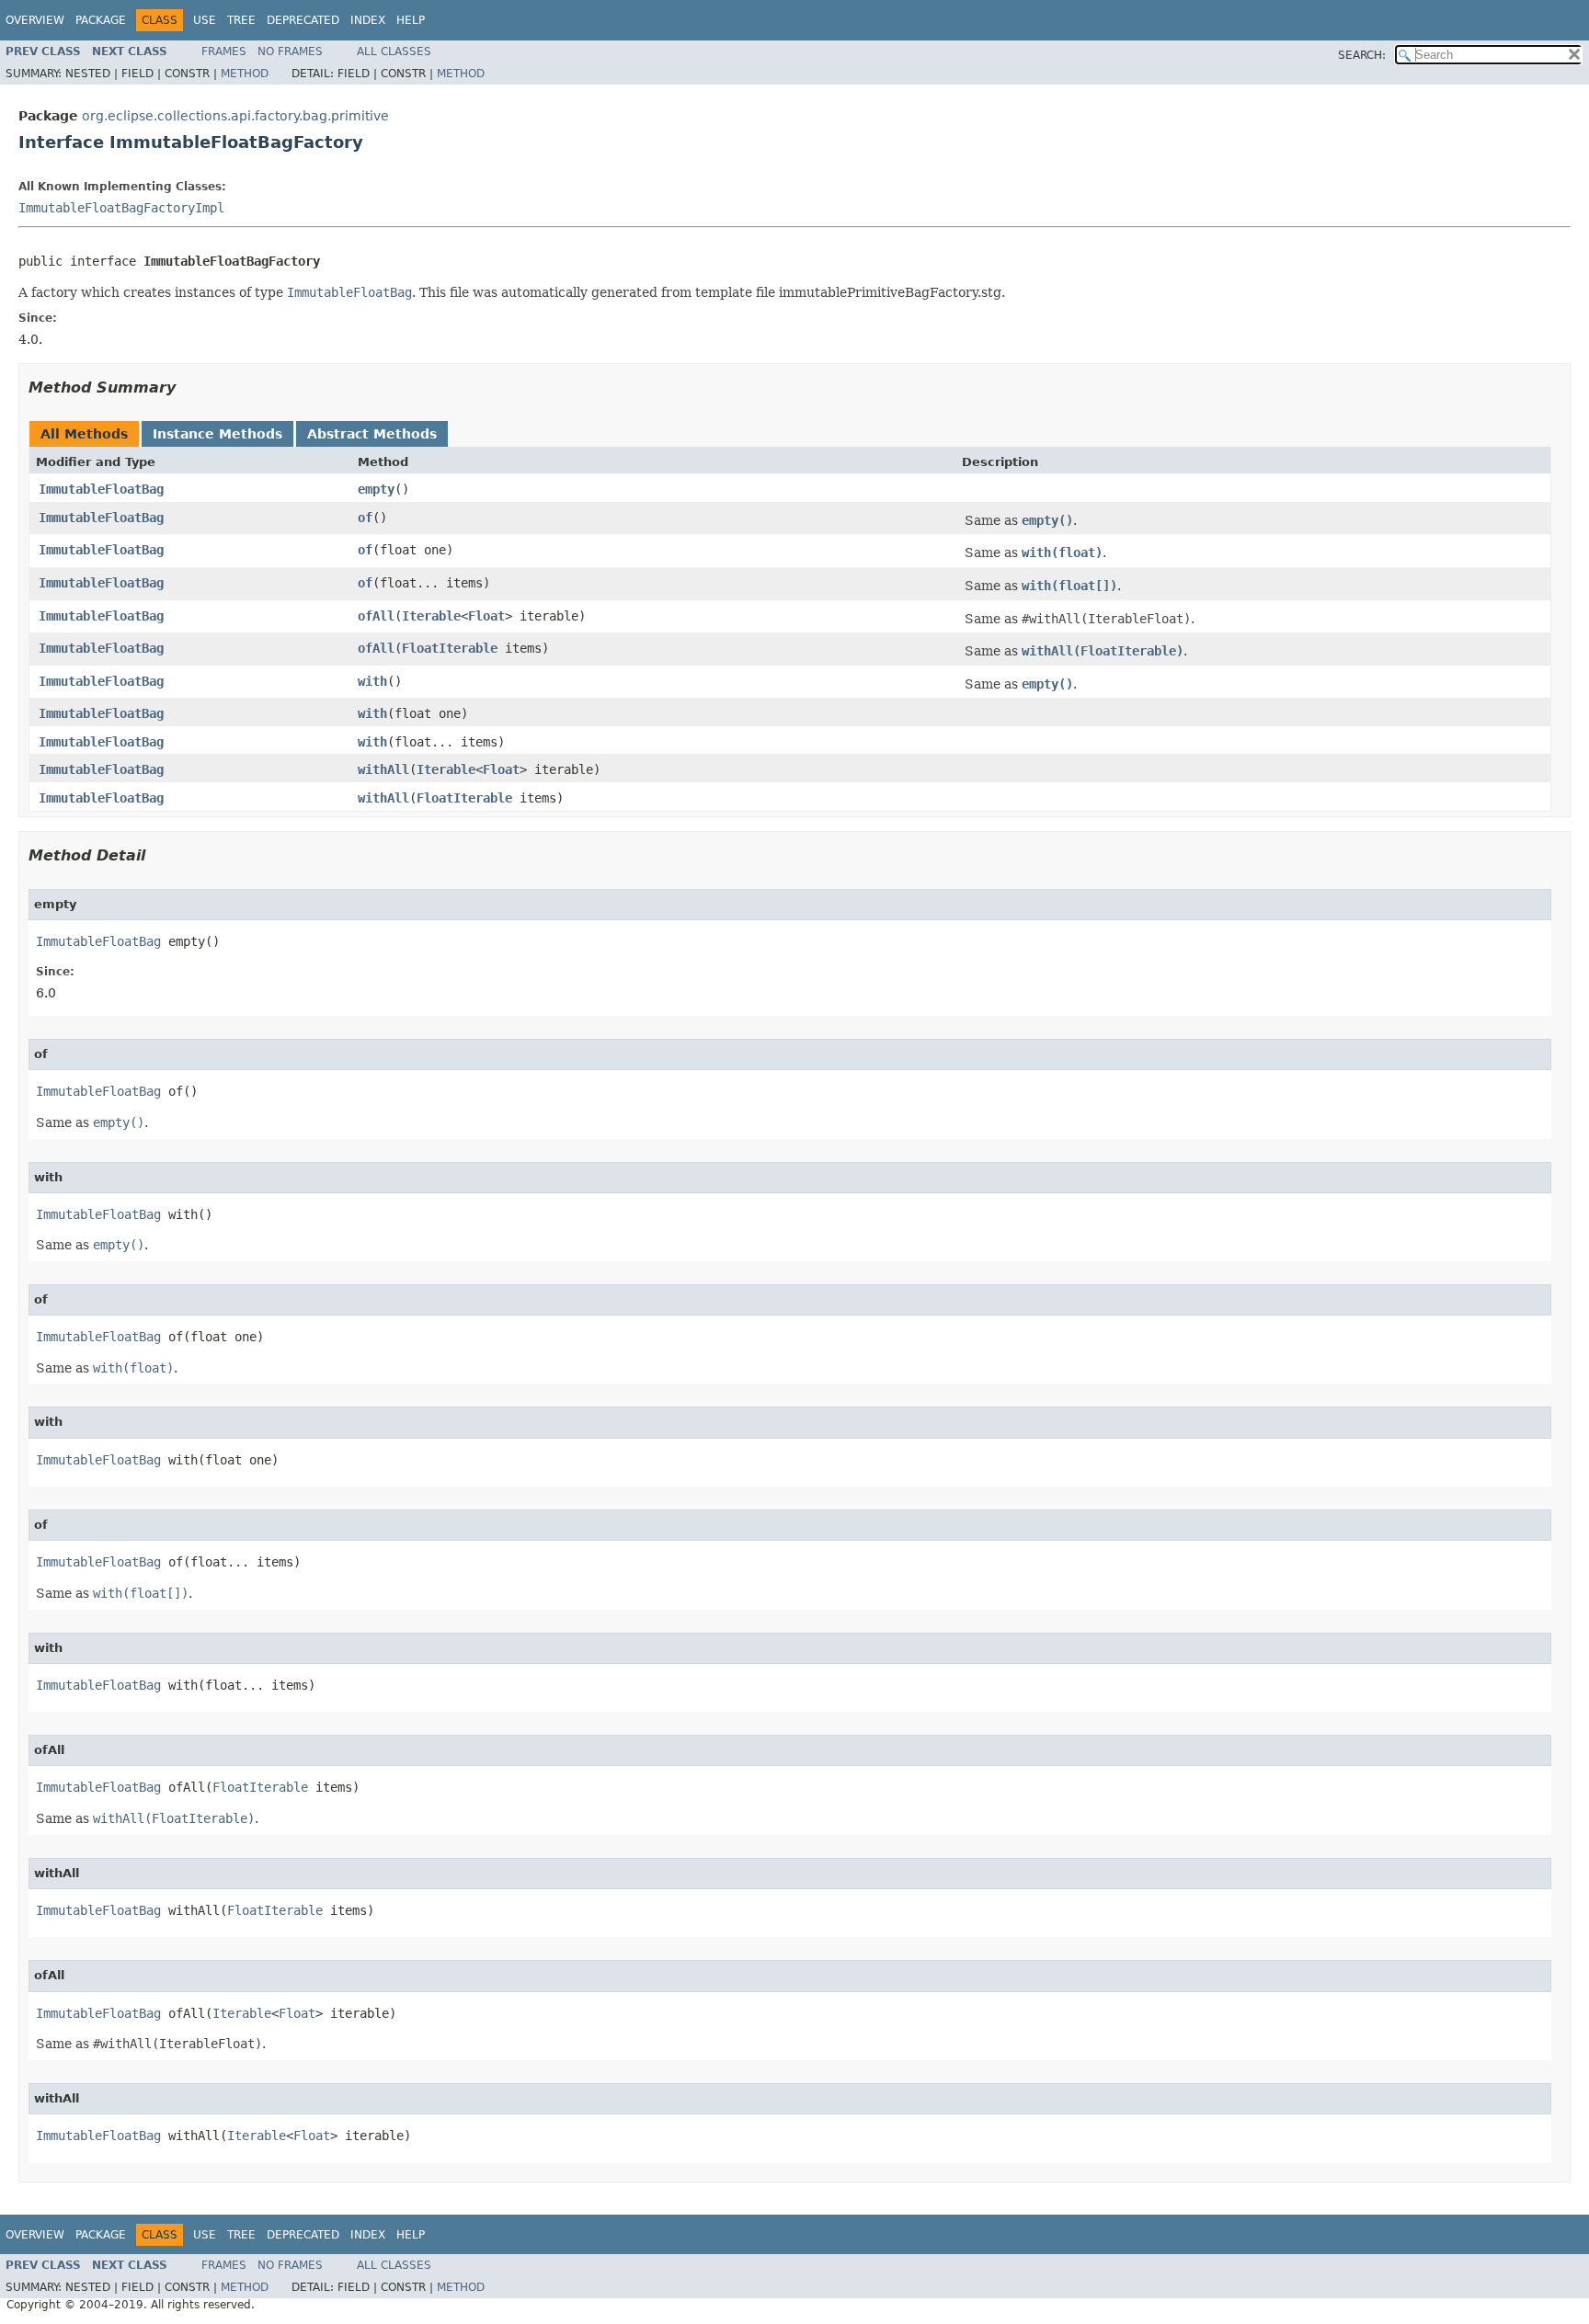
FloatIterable (450, 648)
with (372, 681)
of (365, 518)
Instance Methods (217, 434)
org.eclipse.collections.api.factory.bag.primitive (235, 116)
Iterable (431, 616)
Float (486, 616)
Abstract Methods (372, 434)
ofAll (376, 616)
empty (376, 489)
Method (245, 74)
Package (101, 20)
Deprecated (303, 20)
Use (205, 20)
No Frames (290, 51)
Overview (35, 20)
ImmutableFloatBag (101, 489)
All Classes (394, 51)
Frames (224, 51)
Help (411, 20)
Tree (241, 20)
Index (368, 20)
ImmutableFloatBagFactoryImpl (121, 208)
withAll (383, 769)
